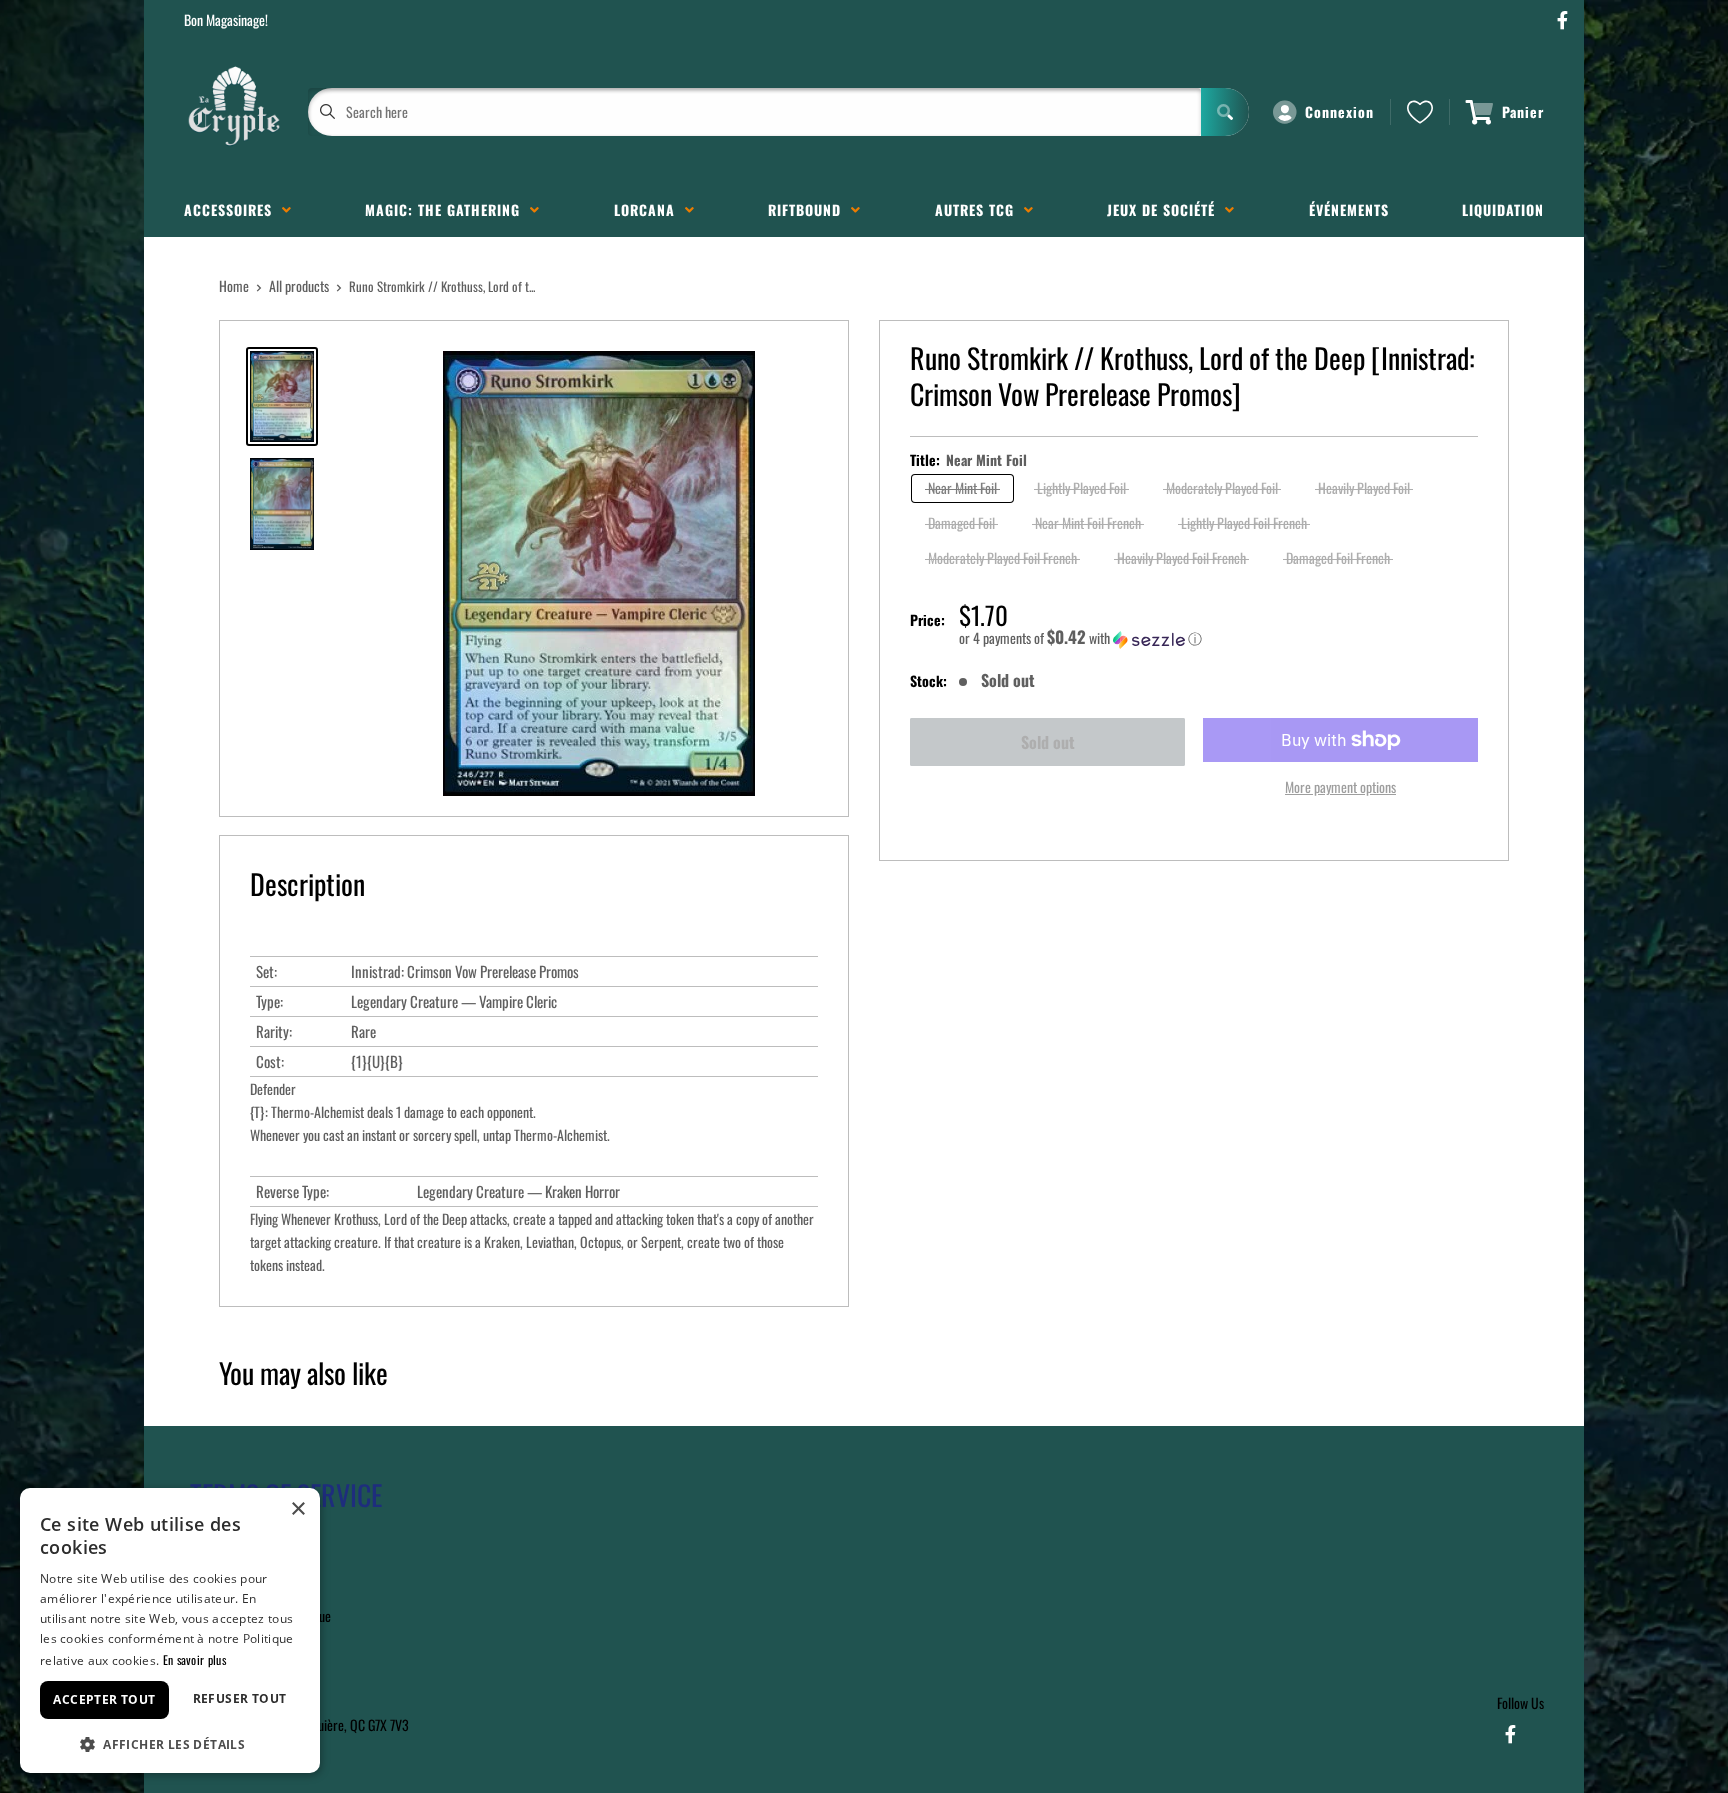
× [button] (297, 1509)
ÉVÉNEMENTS (1349, 209)
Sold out (1048, 742)
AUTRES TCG (979, 209)
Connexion (1339, 111)
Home (234, 285)
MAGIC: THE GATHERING (447, 209)
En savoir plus (194, 1659)
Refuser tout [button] (240, 1698)
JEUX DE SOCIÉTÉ (1166, 209)
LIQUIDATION (1503, 209)
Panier (1523, 111)
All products (299, 285)
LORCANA (649, 209)
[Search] (1225, 112)
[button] (1218, 638)
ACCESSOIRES (233, 209)
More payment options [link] (1340, 786)
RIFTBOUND (809, 209)
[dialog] (170, 1630)
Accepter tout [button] (104, 1699)
